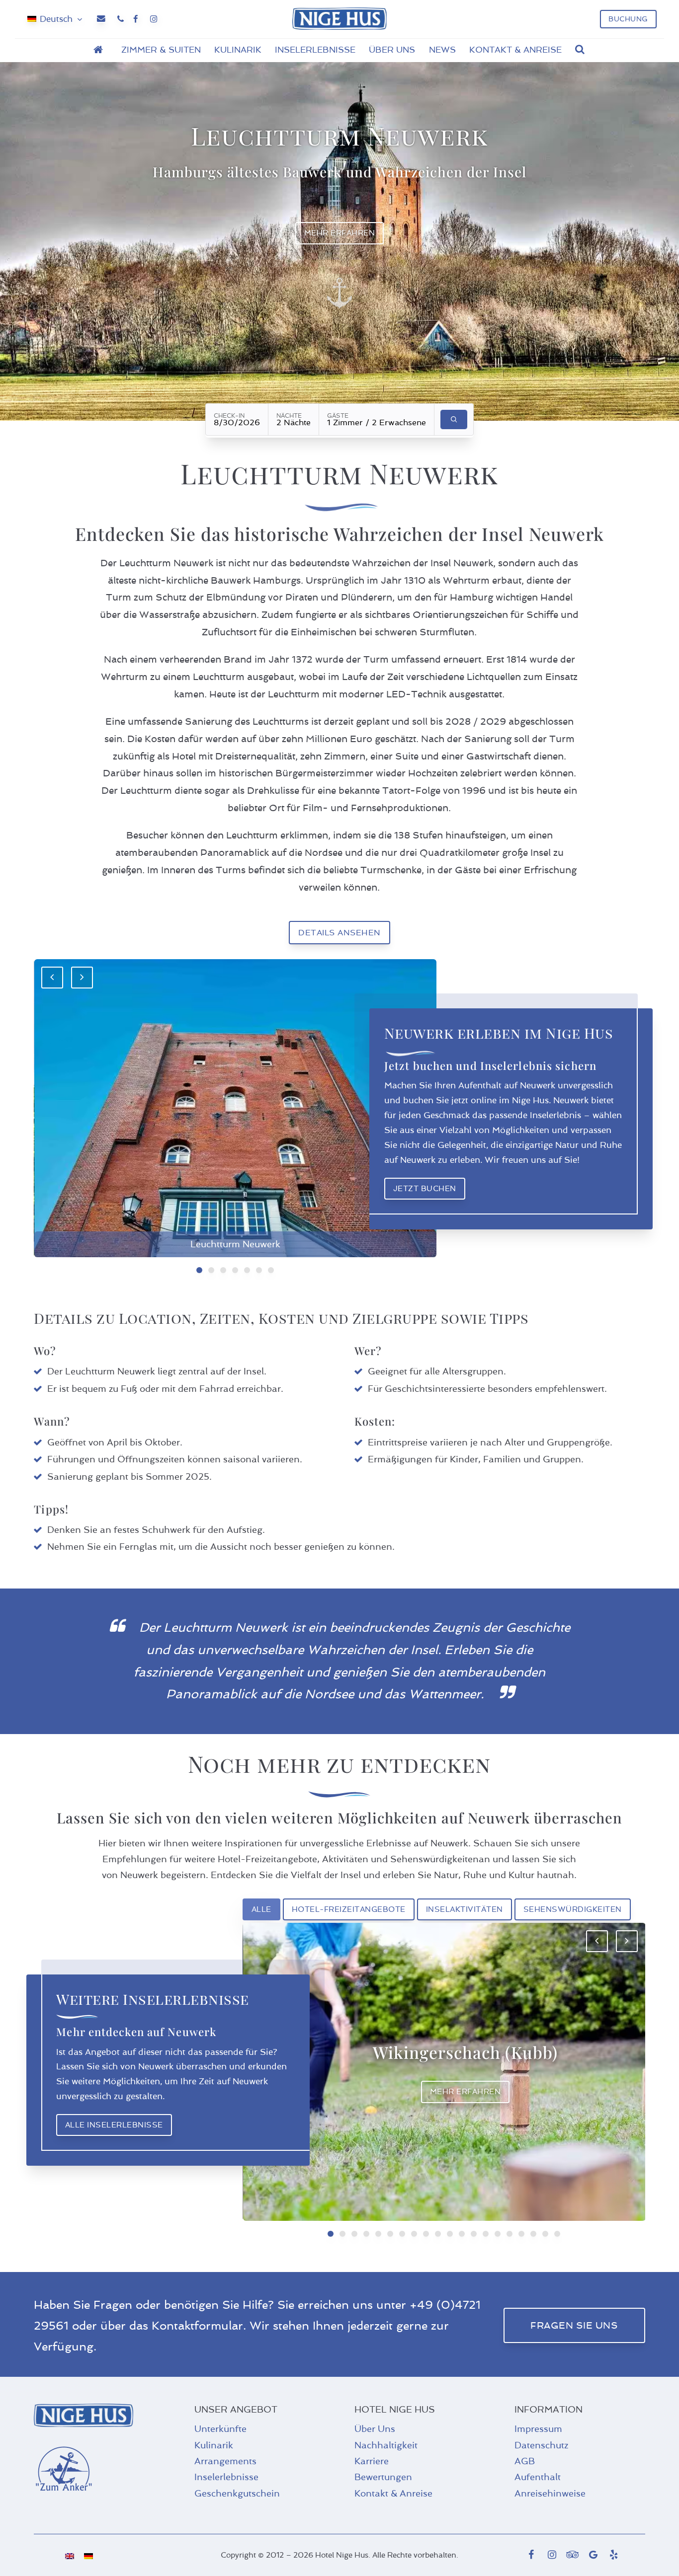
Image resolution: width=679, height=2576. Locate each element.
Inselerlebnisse (226, 2477)
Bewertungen (383, 2477)
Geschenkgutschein (237, 2494)
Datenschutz (541, 2445)
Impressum (538, 2429)
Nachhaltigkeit (386, 2445)
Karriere (372, 2461)
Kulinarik (214, 2445)
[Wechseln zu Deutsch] (88, 2555)
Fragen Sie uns (574, 2325)
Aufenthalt (538, 2477)
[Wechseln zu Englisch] (70, 2555)
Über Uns (375, 2429)
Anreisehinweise (550, 2494)
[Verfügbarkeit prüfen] (454, 419)
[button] (580, 50)
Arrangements (225, 2461)
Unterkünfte (220, 2429)
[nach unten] (339, 293)
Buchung (628, 19)
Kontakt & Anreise (393, 2494)
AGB (525, 2461)
